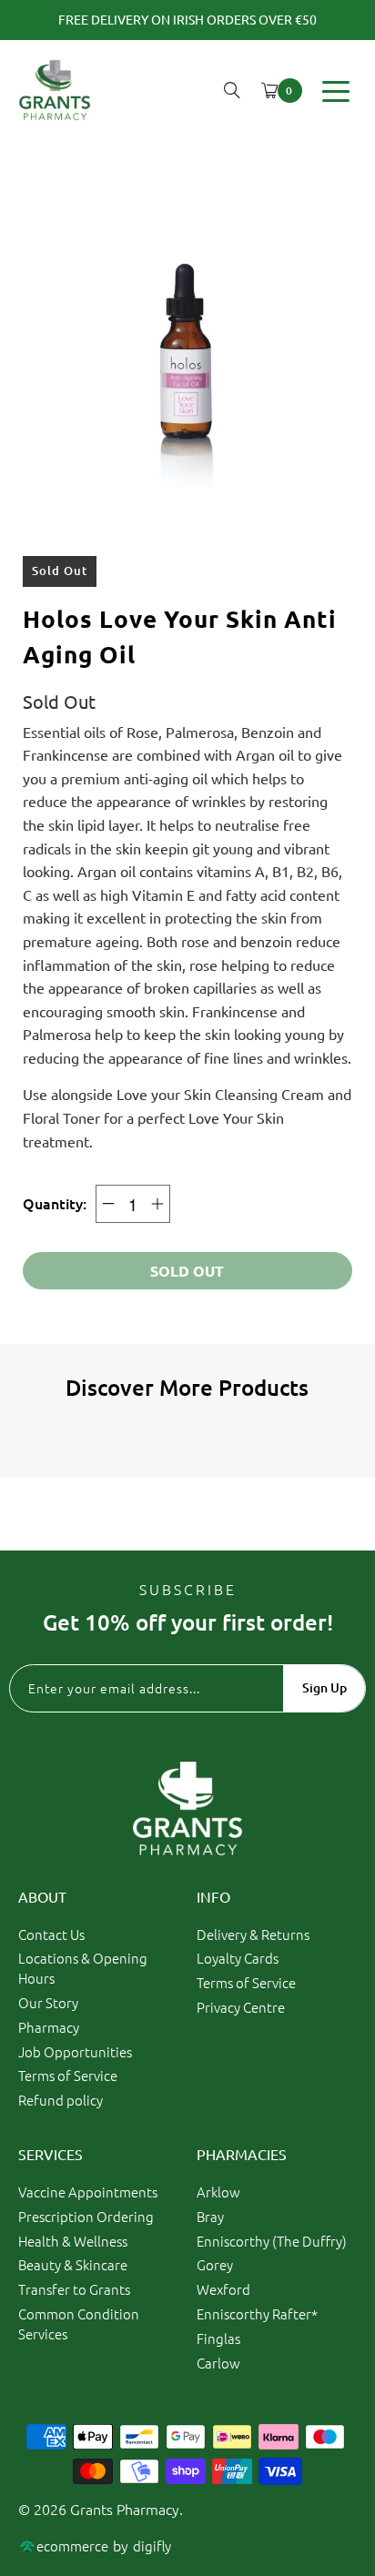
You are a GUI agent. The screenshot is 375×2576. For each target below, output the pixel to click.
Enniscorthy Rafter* (257, 2313)
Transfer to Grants (74, 2289)
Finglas (218, 2338)
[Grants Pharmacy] (55, 90)
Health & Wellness (73, 2241)
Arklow (218, 2192)
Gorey (215, 2264)
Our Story (48, 2002)
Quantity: (55, 1203)
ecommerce (72, 2546)
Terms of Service (68, 2075)
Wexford (223, 2289)
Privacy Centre (241, 2007)
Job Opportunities (75, 2051)
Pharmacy (49, 2027)
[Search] (232, 90)
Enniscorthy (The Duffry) (272, 2241)
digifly (152, 2546)
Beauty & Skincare (73, 2264)
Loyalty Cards (238, 1958)
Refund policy (61, 2100)
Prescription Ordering (86, 2216)
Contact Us (51, 1934)
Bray (210, 2216)
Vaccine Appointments (88, 2192)
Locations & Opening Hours (83, 1968)
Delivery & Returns (253, 1934)
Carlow (218, 2363)
